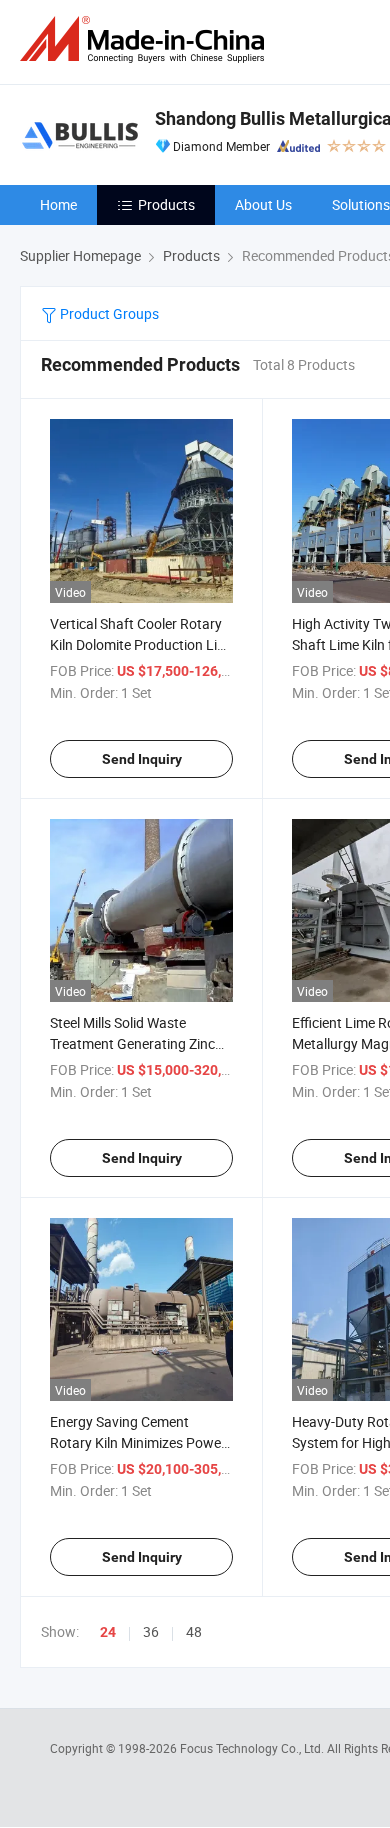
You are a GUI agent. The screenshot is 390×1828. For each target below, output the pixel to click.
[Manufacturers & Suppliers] (146, 39)
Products (166, 204)
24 (108, 1632)
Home (58, 204)
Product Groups (108, 313)
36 (151, 1631)
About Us (263, 204)
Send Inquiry (142, 759)
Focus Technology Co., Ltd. (253, 1748)
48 (194, 1631)
